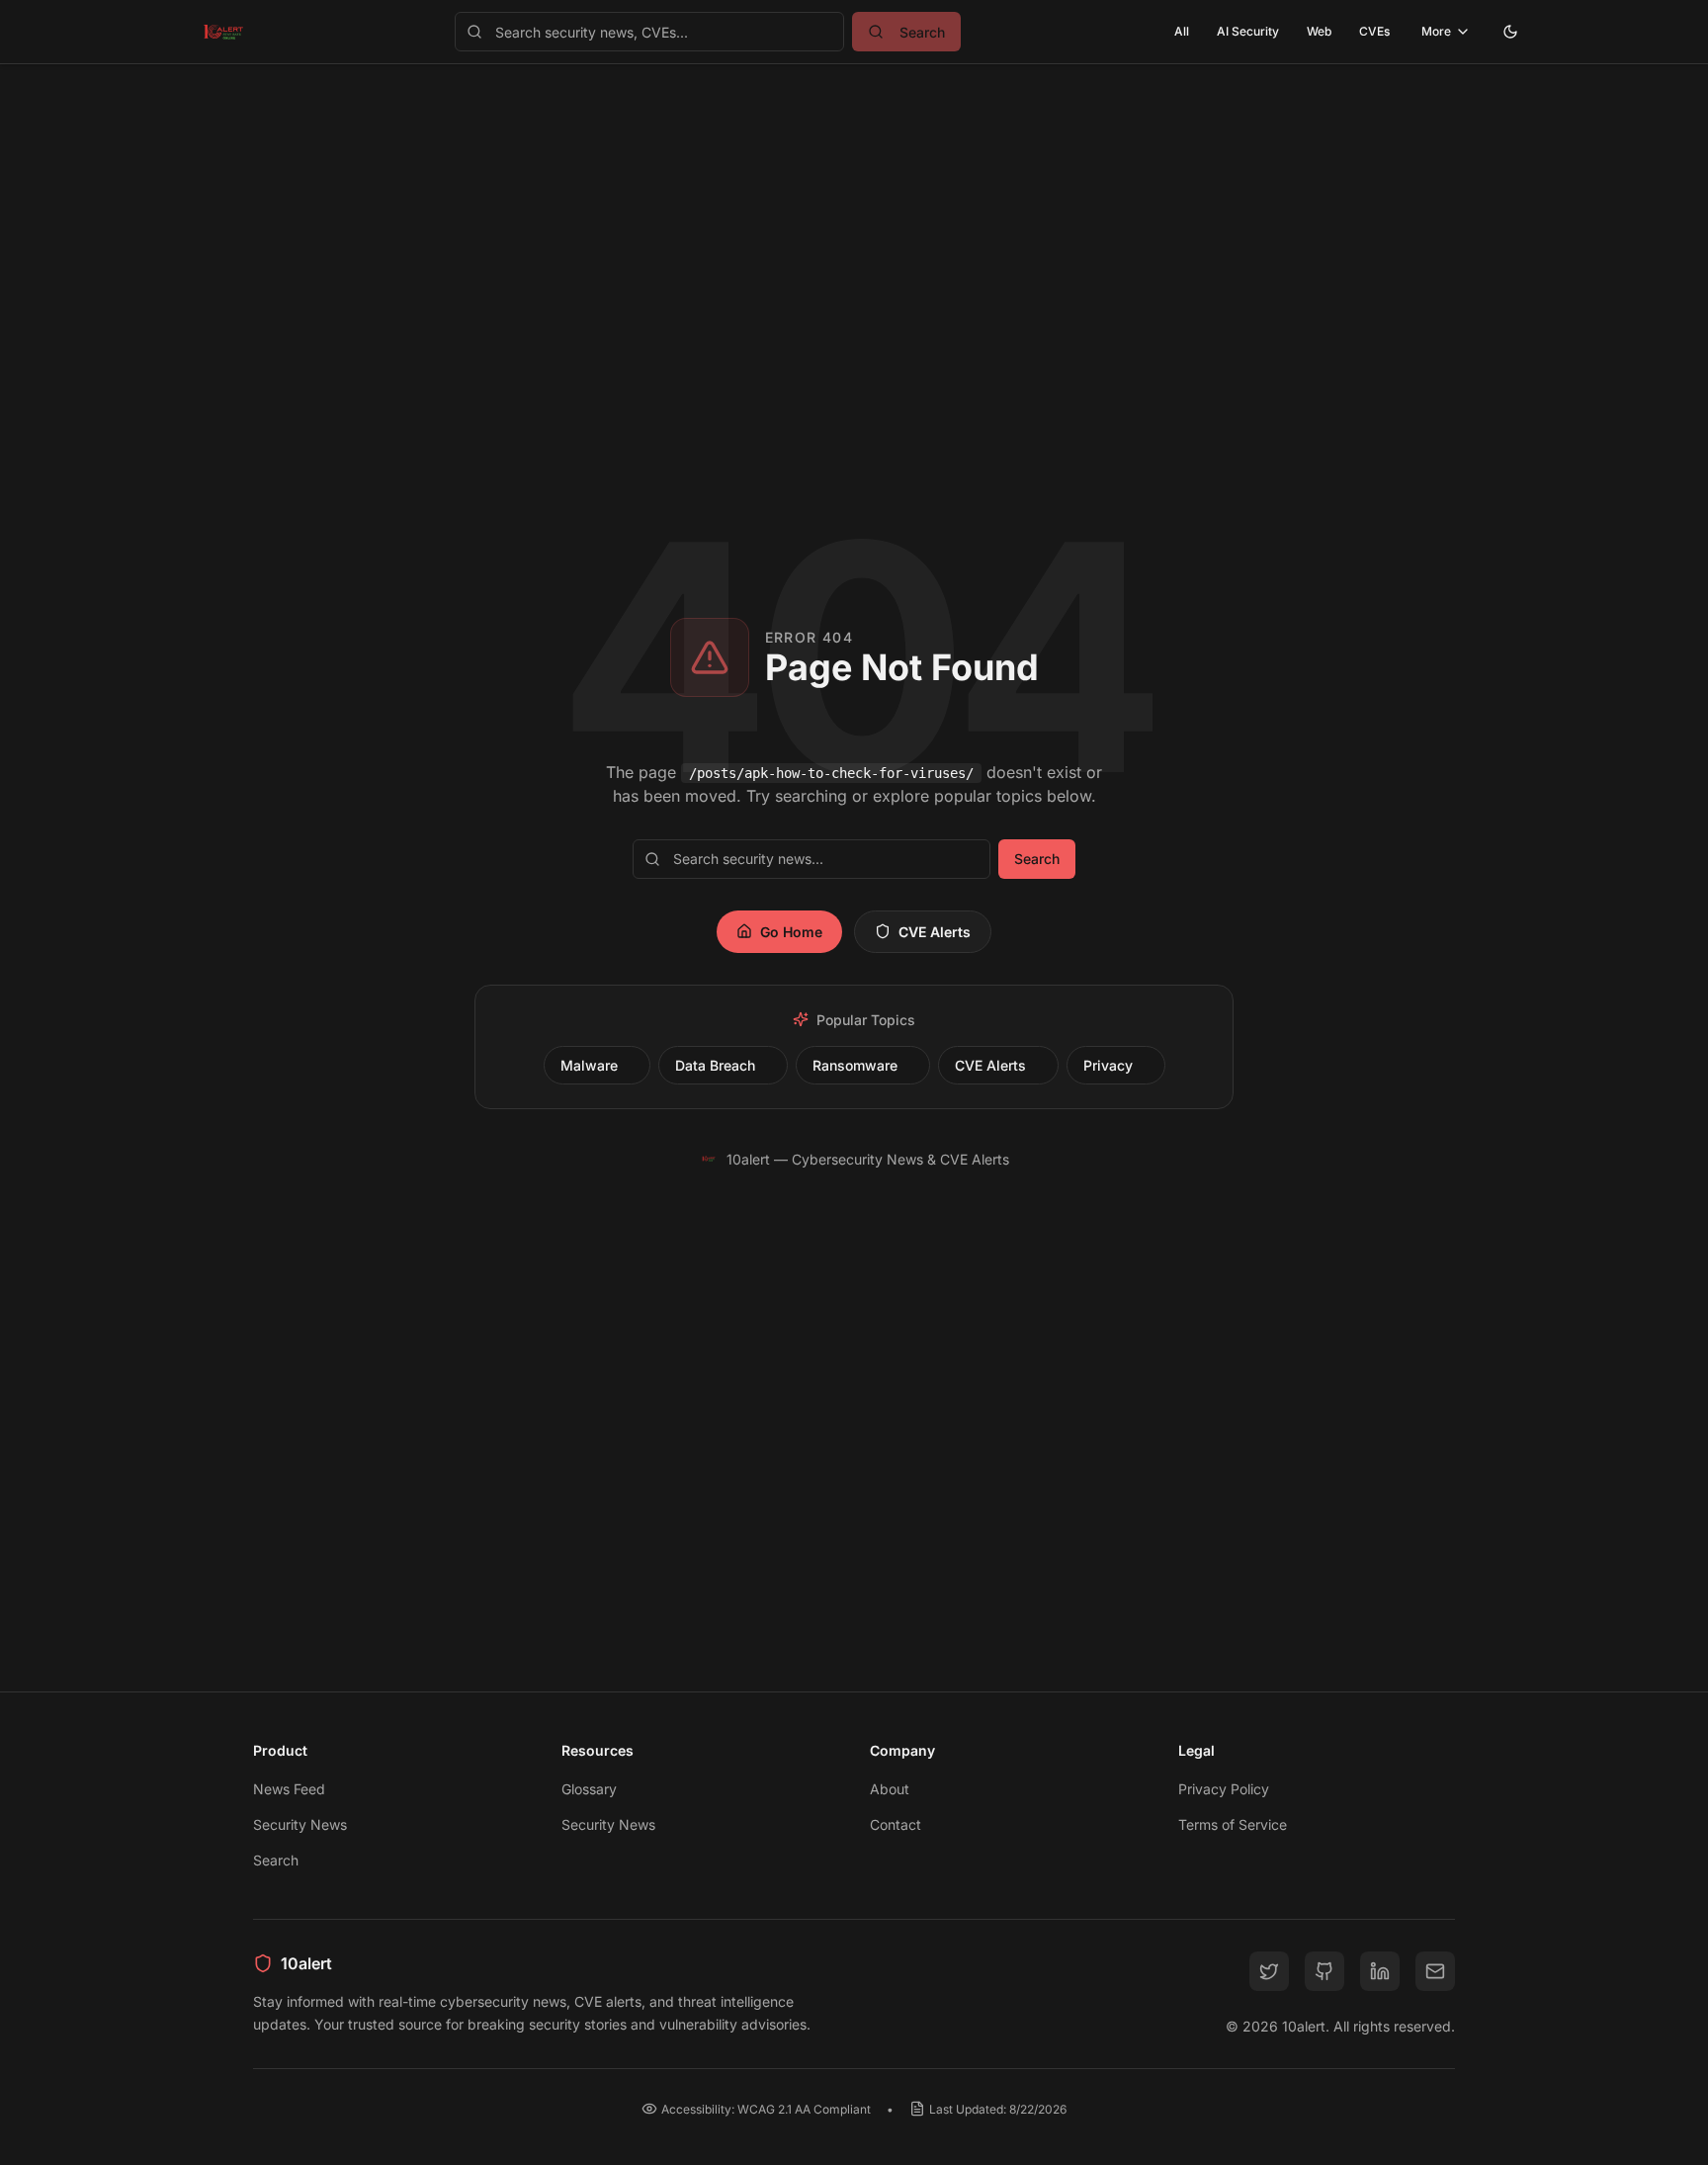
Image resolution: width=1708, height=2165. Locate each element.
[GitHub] (1324, 1971)
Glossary (589, 1789)
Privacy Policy (1224, 1789)
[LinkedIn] (1380, 1971)
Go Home (791, 932)
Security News (300, 1824)
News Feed (289, 1789)
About (890, 1789)
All (1182, 31)
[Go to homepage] (223, 32)
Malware (589, 1065)
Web (1319, 31)
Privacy (1108, 1065)
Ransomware (855, 1065)
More (1436, 31)
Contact (896, 1824)
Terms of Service (1233, 1824)
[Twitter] (1269, 1971)
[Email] (1435, 1971)
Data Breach (715, 1065)
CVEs (1374, 31)
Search (1037, 859)
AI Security (1248, 31)
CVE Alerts (935, 932)
